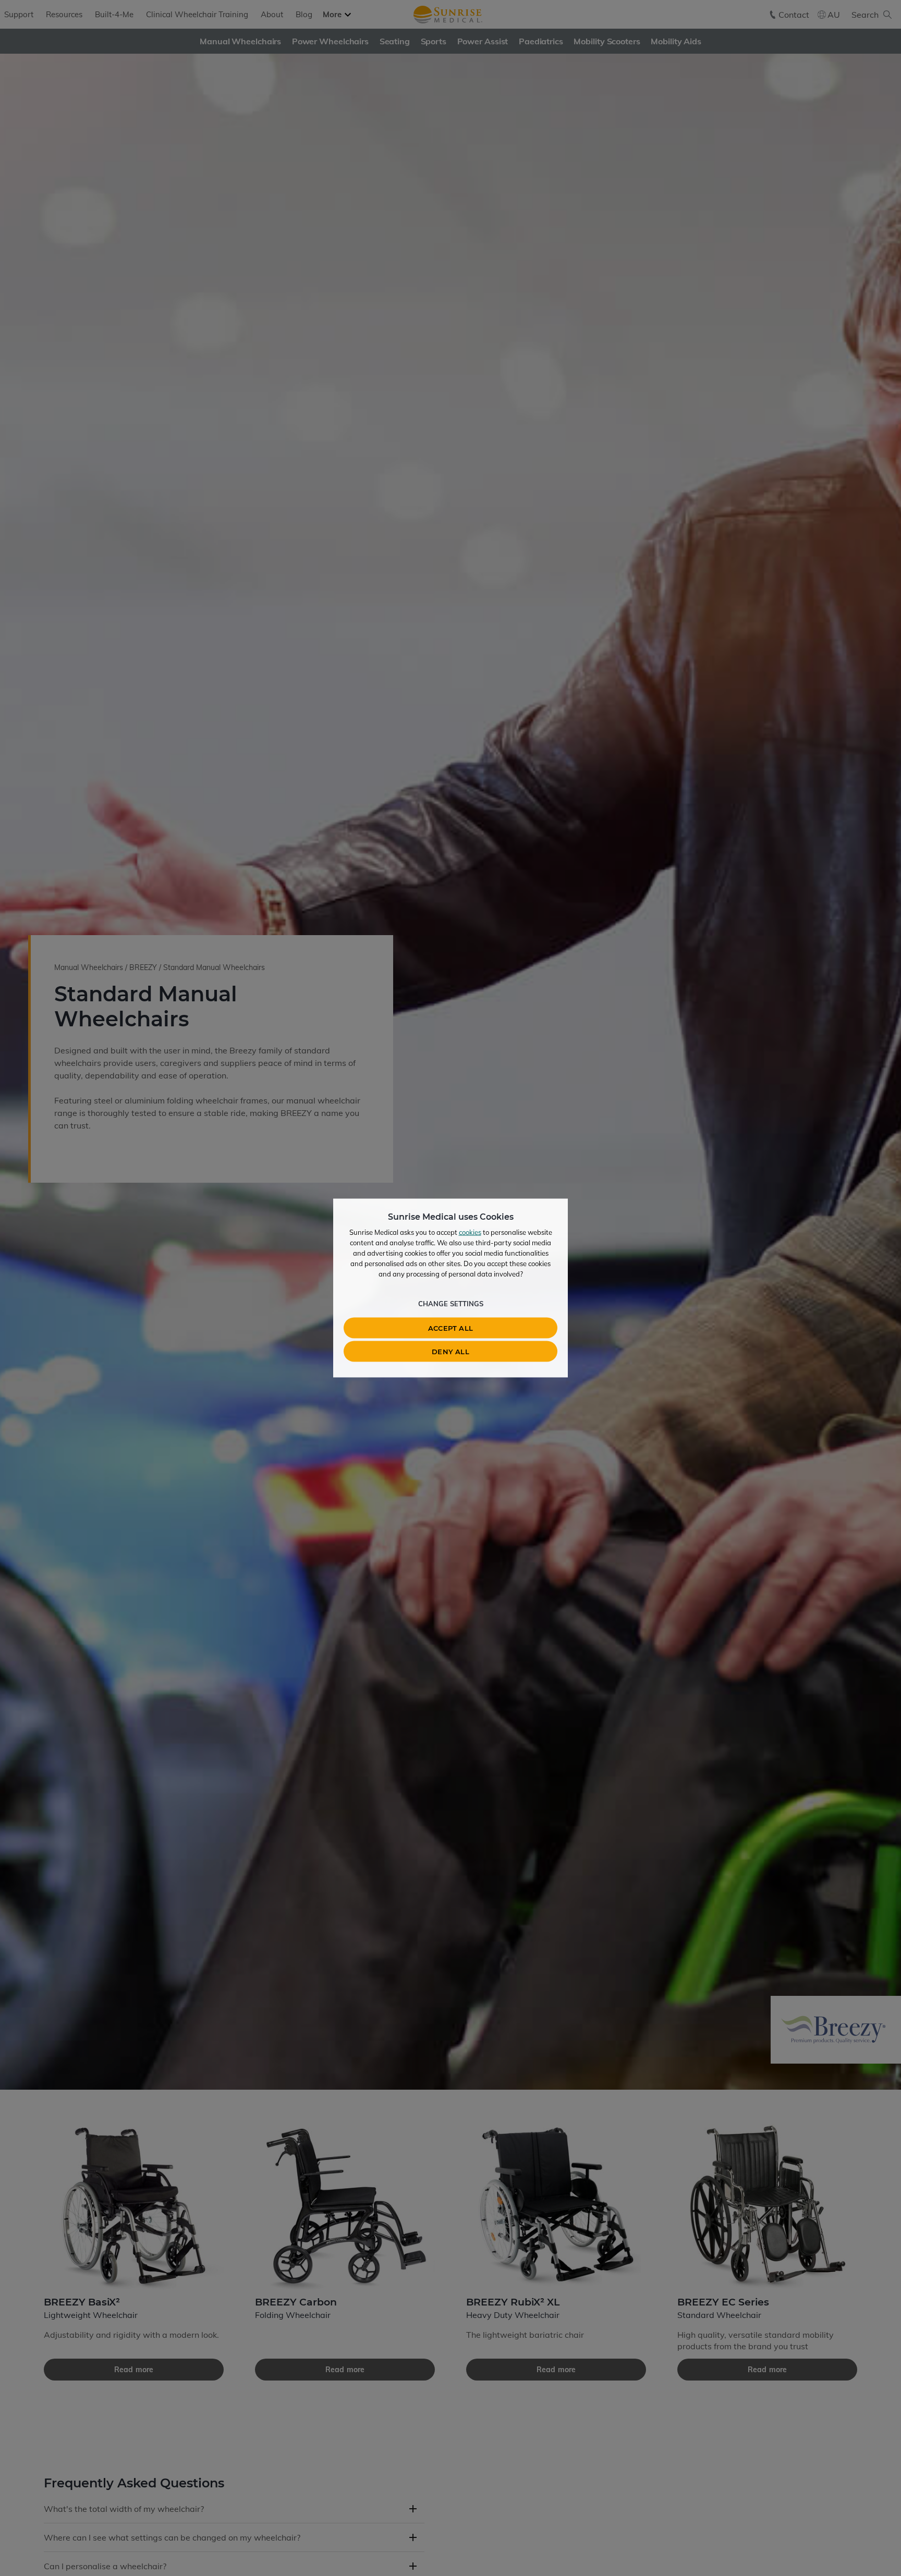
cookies (470, 1232)
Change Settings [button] (451, 1304)
